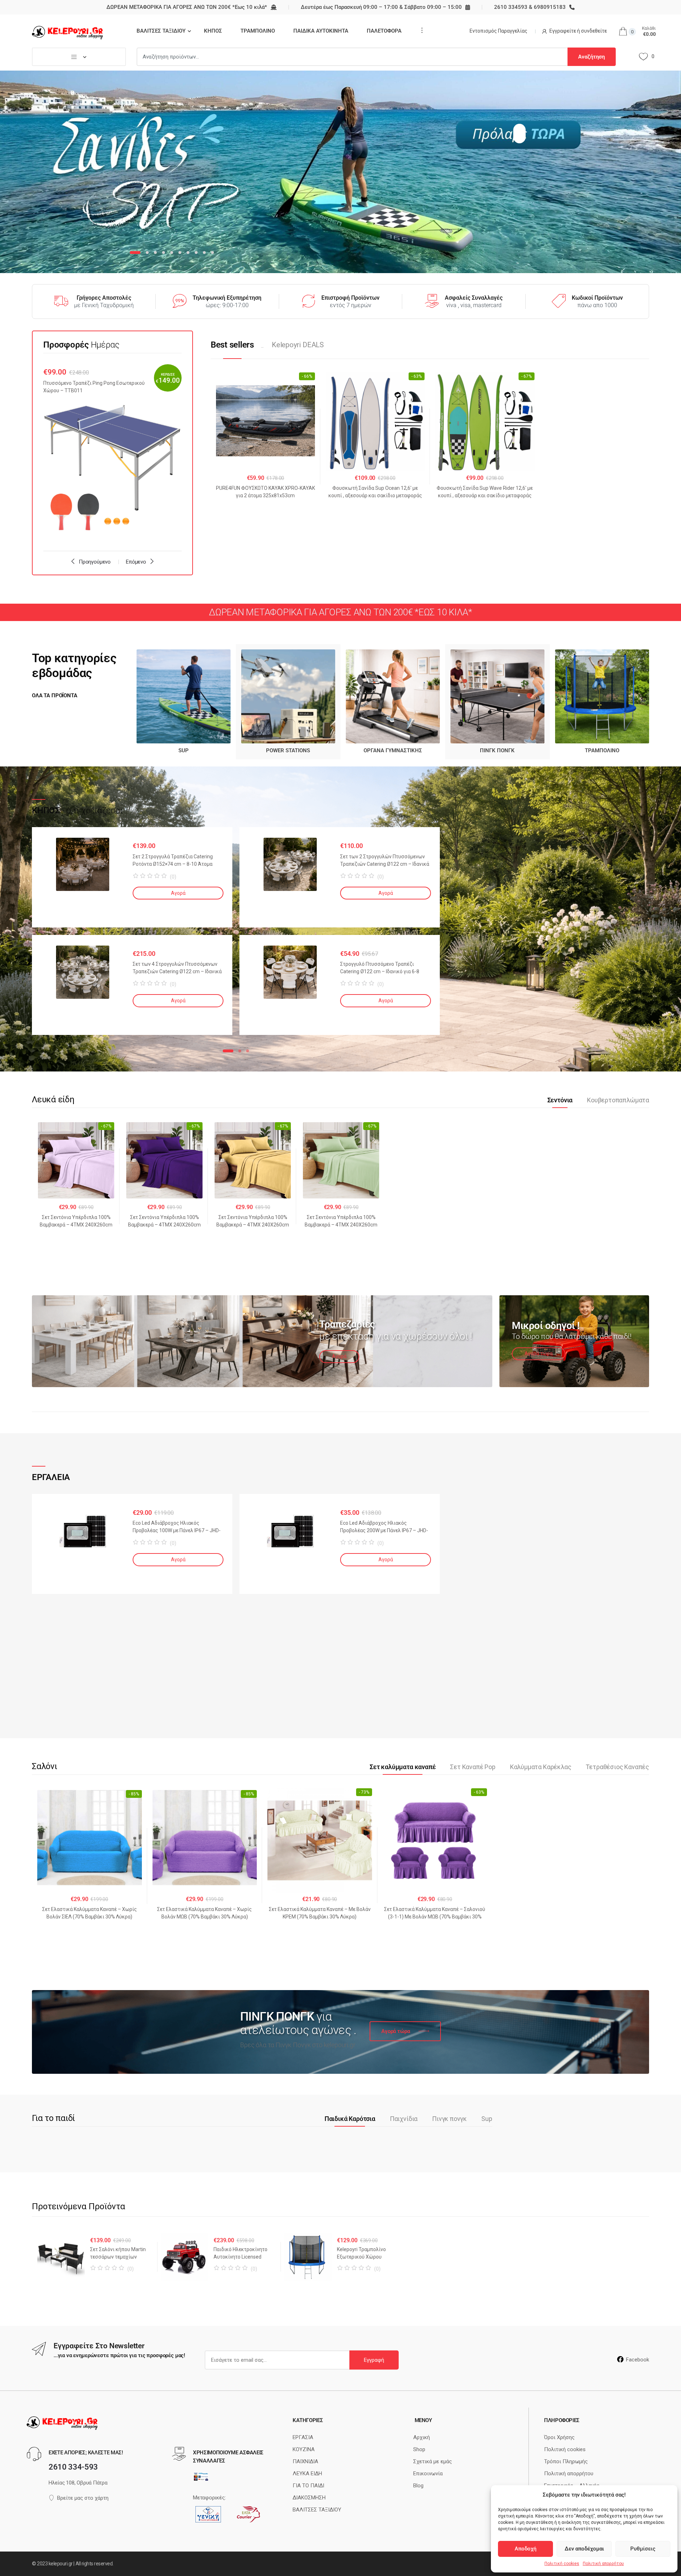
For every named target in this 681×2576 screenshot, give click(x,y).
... (420, 30)
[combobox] (352, 57)
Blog (418, 2486)
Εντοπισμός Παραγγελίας (499, 31)
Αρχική (422, 2437)
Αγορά (178, 893)
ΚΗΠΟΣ (213, 31)
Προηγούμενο (95, 562)
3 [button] (248, 1051)
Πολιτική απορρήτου (603, 2564)
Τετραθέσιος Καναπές (617, 1767)
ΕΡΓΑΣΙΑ (303, 2437)
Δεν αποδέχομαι (584, 2549)
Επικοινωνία (428, 2473)
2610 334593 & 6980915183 (530, 7)
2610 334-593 (73, 2467)
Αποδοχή (525, 2549)
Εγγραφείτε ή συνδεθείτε (578, 31)
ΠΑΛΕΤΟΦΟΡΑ (384, 31)
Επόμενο (136, 562)
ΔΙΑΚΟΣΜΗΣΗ (309, 2498)
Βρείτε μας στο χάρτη (83, 2498)
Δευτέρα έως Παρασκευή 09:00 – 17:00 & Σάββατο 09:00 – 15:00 (381, 7)
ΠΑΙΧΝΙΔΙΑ (305, 2461)
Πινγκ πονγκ (449, 2119)
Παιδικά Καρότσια (350, 2119)
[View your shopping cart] (623, 32)
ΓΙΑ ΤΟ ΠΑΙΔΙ (308, 2486)
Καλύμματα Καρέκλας (541, 1767)
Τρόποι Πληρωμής (566, 2461)
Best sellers (232, 345)
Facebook (638, 2360)
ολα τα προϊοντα (55, 696)
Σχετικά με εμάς (433, 2461)
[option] (112, 452)
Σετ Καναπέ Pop (473, 1767)
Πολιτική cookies (562, 2564)
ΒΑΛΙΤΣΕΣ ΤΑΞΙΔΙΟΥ (161, 31)
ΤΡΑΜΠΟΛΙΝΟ (258, 31)
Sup (487, 2119)
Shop (419, 2449)
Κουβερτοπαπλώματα (618, 1100)
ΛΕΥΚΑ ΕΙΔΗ (307, 2473)
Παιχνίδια (404, 2119)
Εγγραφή (374, 2360)
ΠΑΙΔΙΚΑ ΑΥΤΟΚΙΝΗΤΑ (321, 31)
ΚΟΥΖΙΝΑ (304, 2449)
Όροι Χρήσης (559, 2437)
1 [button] (228, 1051)
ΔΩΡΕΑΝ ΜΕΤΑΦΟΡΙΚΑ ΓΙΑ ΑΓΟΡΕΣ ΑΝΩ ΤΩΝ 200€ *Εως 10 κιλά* (187, 7)
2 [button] (240, 1051)
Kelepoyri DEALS (298, 345)
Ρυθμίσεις (643, 2549)
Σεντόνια (560, 1100)
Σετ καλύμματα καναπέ (403, 1767)
